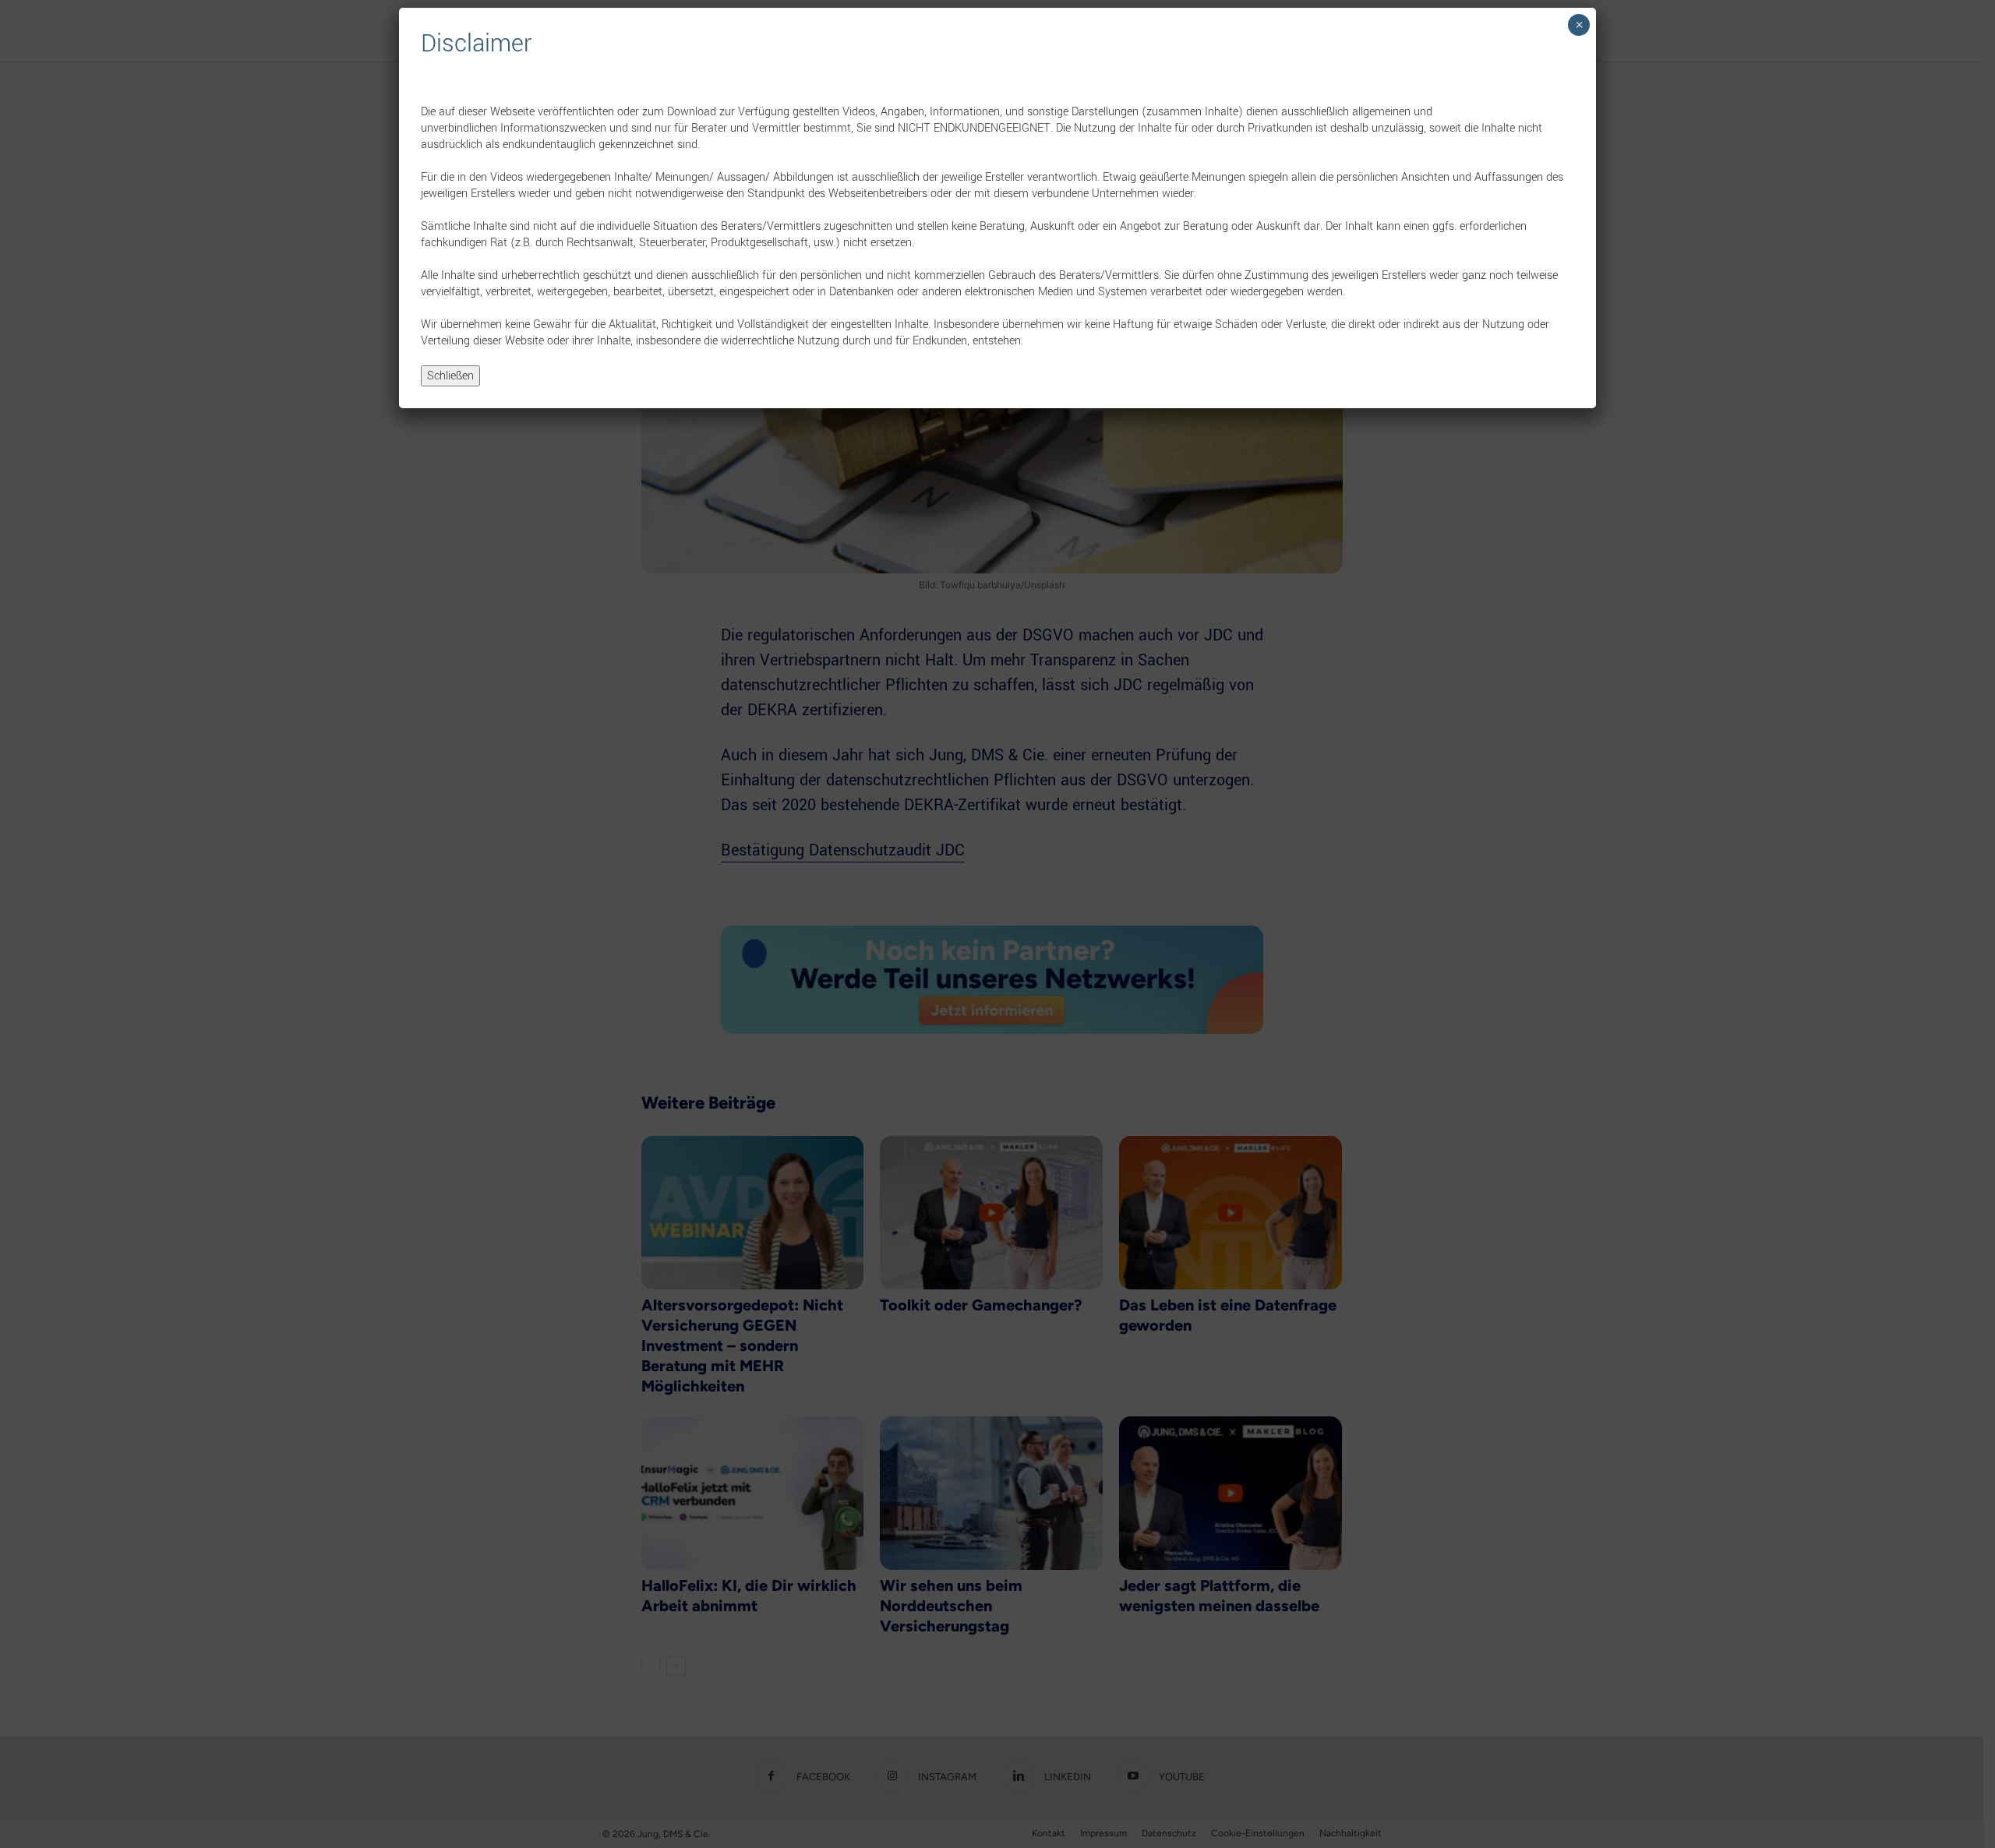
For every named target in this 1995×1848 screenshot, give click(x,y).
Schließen (450, 376)
